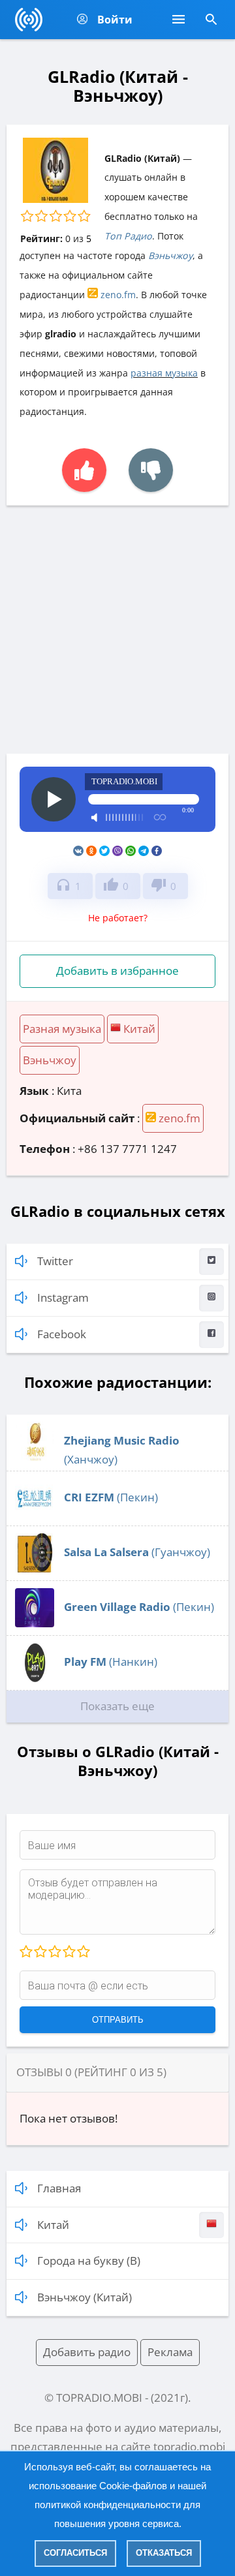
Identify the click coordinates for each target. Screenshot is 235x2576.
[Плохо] (40, 1952)
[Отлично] (83, 1952)
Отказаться (164, 2553)
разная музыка (164, 373)
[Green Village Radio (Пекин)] (35, 1623)
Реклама (170, 2352)
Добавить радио (87, 2352)
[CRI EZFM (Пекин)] (35, 1513)
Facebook (62, 1334)
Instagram (63, 1297)
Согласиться (75, 2553)
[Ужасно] (26, 1952)
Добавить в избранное (117, 971)
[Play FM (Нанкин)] (35, 1678)
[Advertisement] (117, 630)
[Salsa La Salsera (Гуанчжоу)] (35, 1568)
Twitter (55, 1261)
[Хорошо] (69, 1952)
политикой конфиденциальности (108, 2505)
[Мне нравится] (84, 470)
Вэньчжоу (170, 255)
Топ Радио (128, 236)
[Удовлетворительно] (54, 1952)
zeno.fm (117, 295)
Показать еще (117, 1706)
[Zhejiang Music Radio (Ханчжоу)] (35, 1457)
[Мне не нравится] (151, 470)
